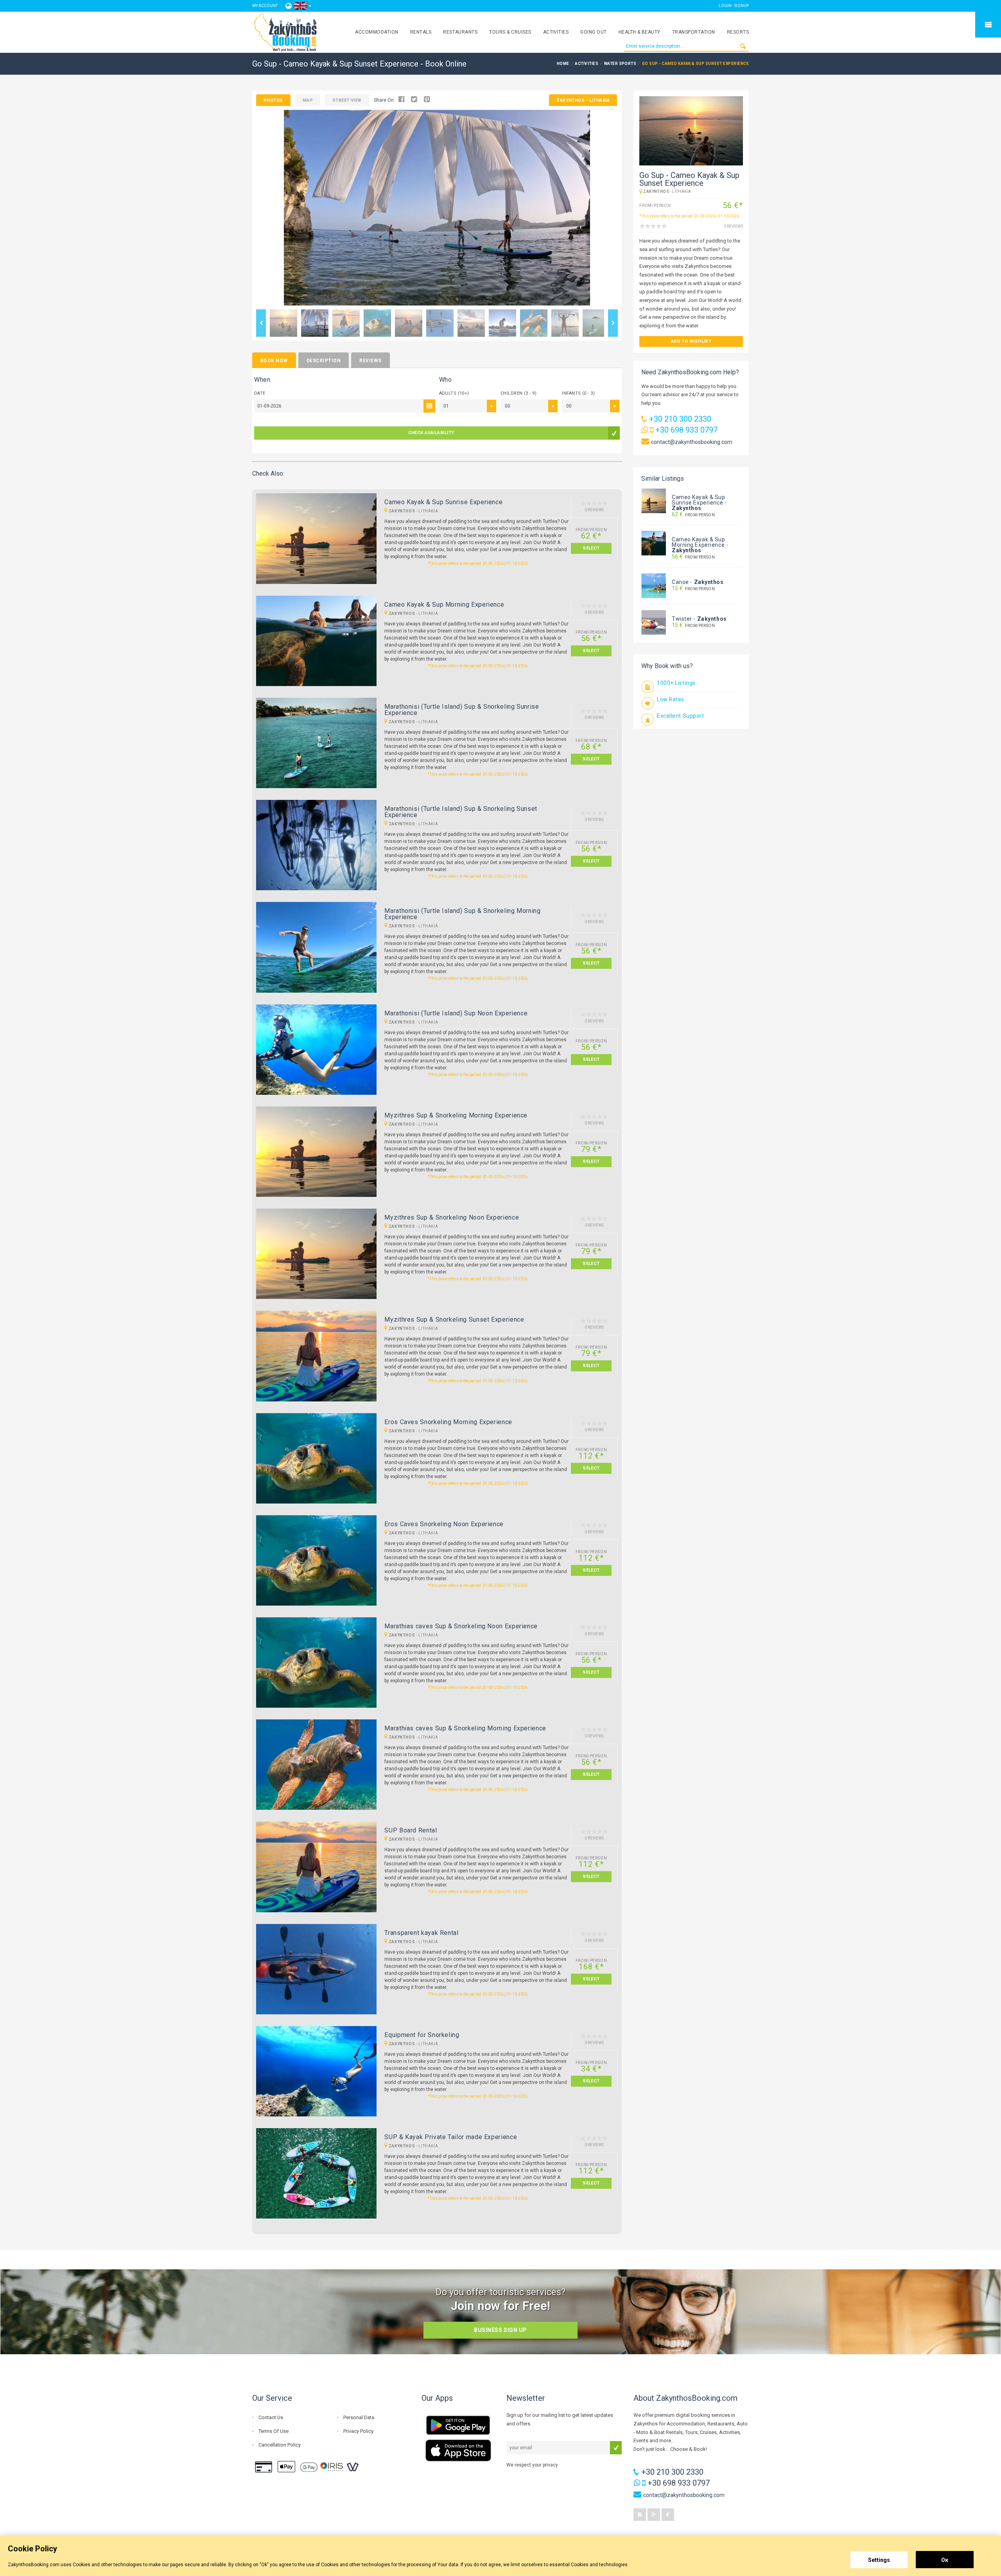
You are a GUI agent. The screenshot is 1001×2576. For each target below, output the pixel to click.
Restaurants (460, 32)
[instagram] (640, 2515)
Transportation (694, 32)
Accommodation (377, 32)
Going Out (593, 32)
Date (260, 393)
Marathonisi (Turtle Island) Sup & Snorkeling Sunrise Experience (462, 710)
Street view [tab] (347, 100)
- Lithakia (583, 100)
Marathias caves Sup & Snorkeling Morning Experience (465, 1728)
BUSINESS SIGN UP (500, 2330)
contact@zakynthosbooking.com (692, 442)
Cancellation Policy (280, 2445)
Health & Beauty (640, 32)
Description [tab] (324, 361)
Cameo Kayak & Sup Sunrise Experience (443, 502)
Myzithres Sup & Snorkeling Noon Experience (452, 1217)
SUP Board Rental (411, 1830)
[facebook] (668, 2515)
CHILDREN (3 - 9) (518, 393)
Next (613, 323)
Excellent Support (681, 716)
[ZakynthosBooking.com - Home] (286, 32)
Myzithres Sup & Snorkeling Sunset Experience (454, 1319)
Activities (556, 32)
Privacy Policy (358, 2431)
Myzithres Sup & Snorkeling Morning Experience (456, 1115)
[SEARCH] (743, 46)
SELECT (591, 548)
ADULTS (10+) (454, 393)
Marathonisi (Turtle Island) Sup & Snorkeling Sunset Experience (461, 812)
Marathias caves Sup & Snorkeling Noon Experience (461, 1626)
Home (563, 64)
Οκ (945, 2560)
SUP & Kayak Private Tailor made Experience (451, 2137)
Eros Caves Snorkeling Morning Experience (448, 1422)
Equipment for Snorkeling (422, 2035)
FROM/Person (693, 515)
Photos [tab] (273, 100)
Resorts (738, 32)
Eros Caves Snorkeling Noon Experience (444, 1524)
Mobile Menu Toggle (988, 25)
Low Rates (671, 699)
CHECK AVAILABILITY (431, 433)
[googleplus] (654, 2515)
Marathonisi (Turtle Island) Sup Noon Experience (456, 1013)
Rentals (421, 32)
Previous (261, 323)
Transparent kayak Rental (421, 1933)
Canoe (680, 582)
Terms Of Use (274, 2431)
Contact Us (271, 2417)
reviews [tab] (370, 361)
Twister (682, 619)
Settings (879, 2560)
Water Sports (620, 64)
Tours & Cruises (510, 32)
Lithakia (428, 511)
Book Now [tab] (274, 361)
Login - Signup (734, 6)
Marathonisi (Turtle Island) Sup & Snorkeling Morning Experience (462, 914)
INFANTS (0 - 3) (578, 393)
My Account (265, 6)
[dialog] (500, 2556)
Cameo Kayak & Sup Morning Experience (444, 604)
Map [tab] (308, 100)
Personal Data (359, 2417)
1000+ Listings (676, 683)
